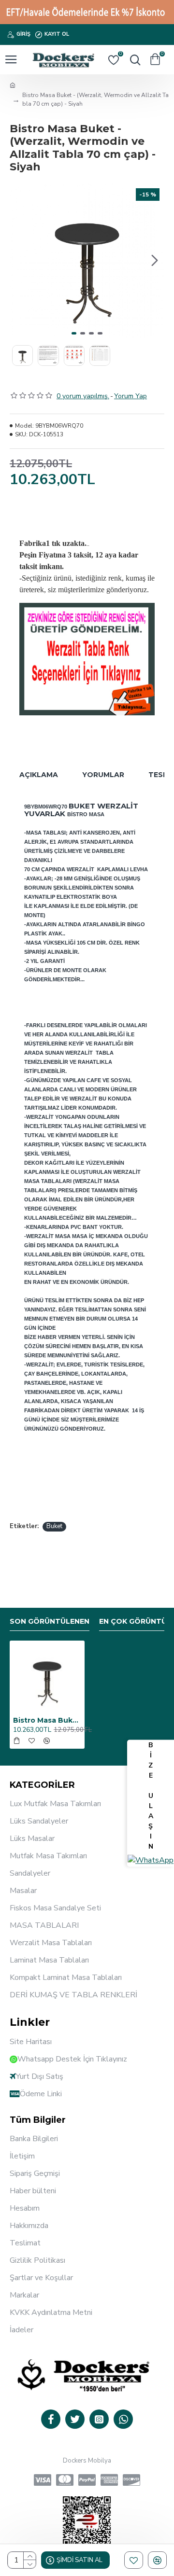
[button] (19, 261)
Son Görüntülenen (50, 1622)
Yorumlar (103, 775)
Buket (54, 1526)
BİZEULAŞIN (151, 1796)
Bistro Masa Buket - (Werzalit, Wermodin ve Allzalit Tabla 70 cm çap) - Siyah (47, 1720)
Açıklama (39, 775)
